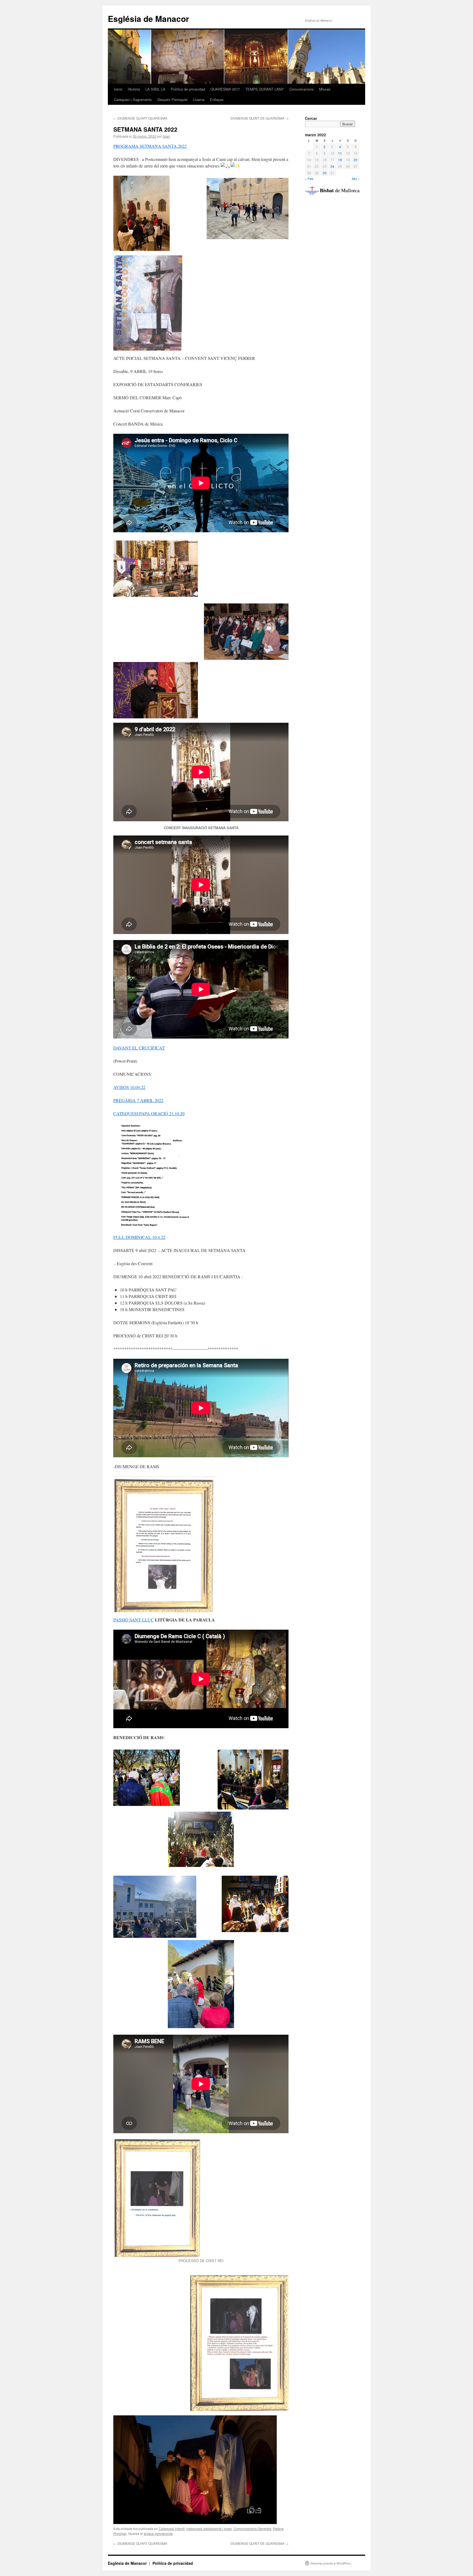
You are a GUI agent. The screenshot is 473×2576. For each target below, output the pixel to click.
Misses (325, 89)
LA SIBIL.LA (155, 89)
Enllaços (217, 99)
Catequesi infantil (172, 2529)
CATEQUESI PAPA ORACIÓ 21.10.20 (149, 1113)
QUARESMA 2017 (225, 89)
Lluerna (199, 99)
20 (356, 160)
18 (340, 160)
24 (332, 166)
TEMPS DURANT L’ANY (265, 89)
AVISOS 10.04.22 (129, 1087)
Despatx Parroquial (172, 99)
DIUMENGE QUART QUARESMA (140, 118)
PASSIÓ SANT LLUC (134, 1620)
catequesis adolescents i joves (209, 2529)
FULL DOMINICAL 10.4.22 (139, 1237)
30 (325, 173)
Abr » (356, 179)
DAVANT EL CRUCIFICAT (139, 1048)
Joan (166, 136)
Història (134, 89)
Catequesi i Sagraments (133, 99)
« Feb (309, 179)
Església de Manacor (148, 18)
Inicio (118, 89)
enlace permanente (158, 2533)
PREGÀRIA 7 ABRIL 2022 (138, 1100)
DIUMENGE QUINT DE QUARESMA (259, 118)
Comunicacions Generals (252, 2529)
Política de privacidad (188, 89)
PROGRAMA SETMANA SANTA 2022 (150, 146)
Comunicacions (302, 89)
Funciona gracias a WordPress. (331, 2563)
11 (340, 153)
